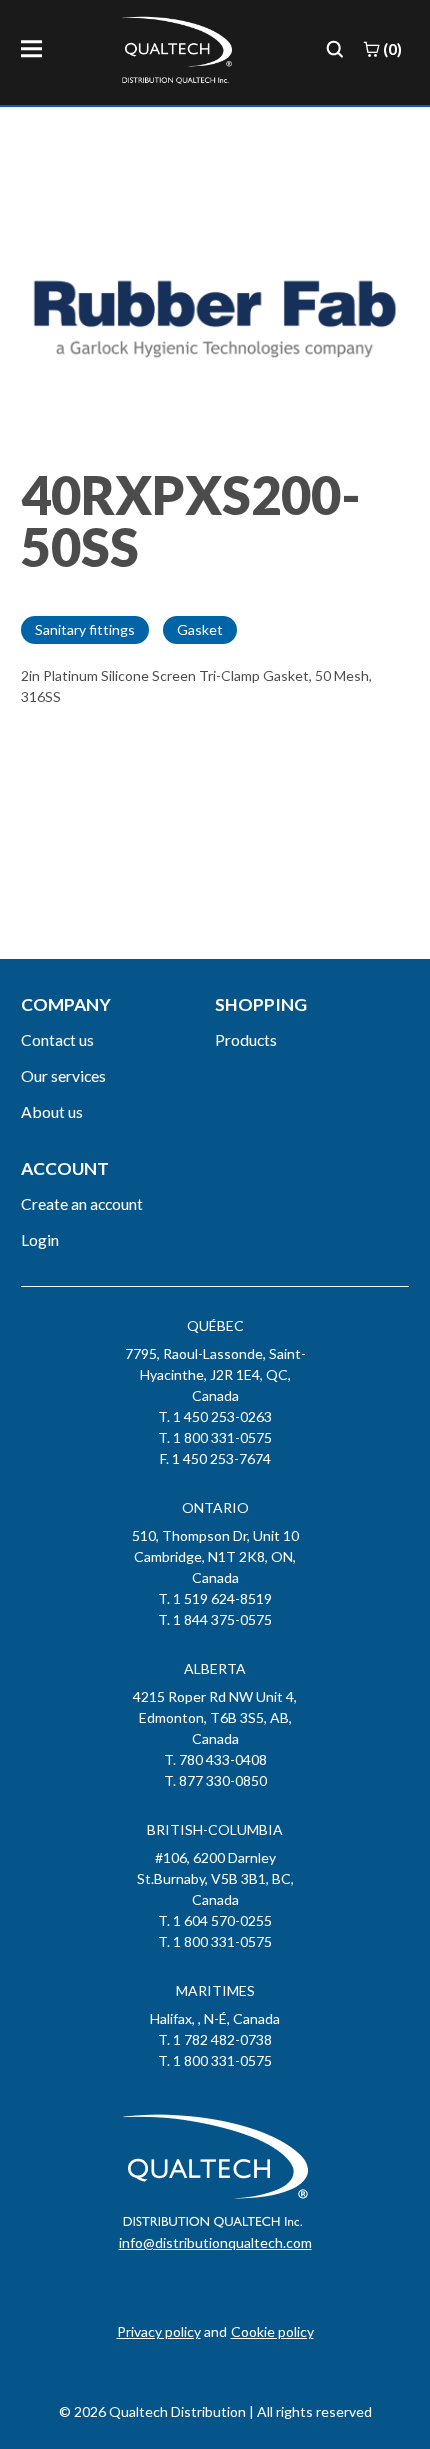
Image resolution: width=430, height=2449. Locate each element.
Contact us (57, 1039)
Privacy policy (159, 2331)
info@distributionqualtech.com (215, 2242)
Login (40, 1239)
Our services (63, 1075)
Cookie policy (272, 2331)
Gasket (200, 629)
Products (246, 1039)
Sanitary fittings (85, 629)
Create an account (82, 1203)
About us (52, 1111)
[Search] (335, 49)
